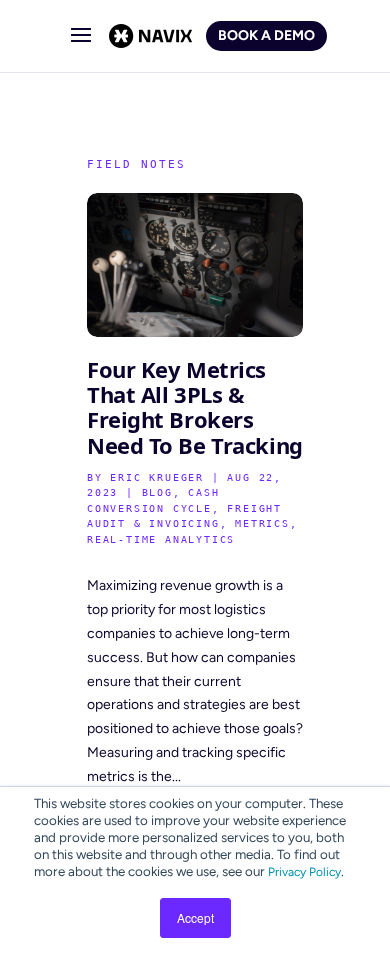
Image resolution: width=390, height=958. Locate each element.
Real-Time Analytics (161, 539)
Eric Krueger (157, 477)
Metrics (262, 523)
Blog (157, 492)
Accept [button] (195, 917)
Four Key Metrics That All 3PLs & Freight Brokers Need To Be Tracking (195, 407)
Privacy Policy (304, 872)
